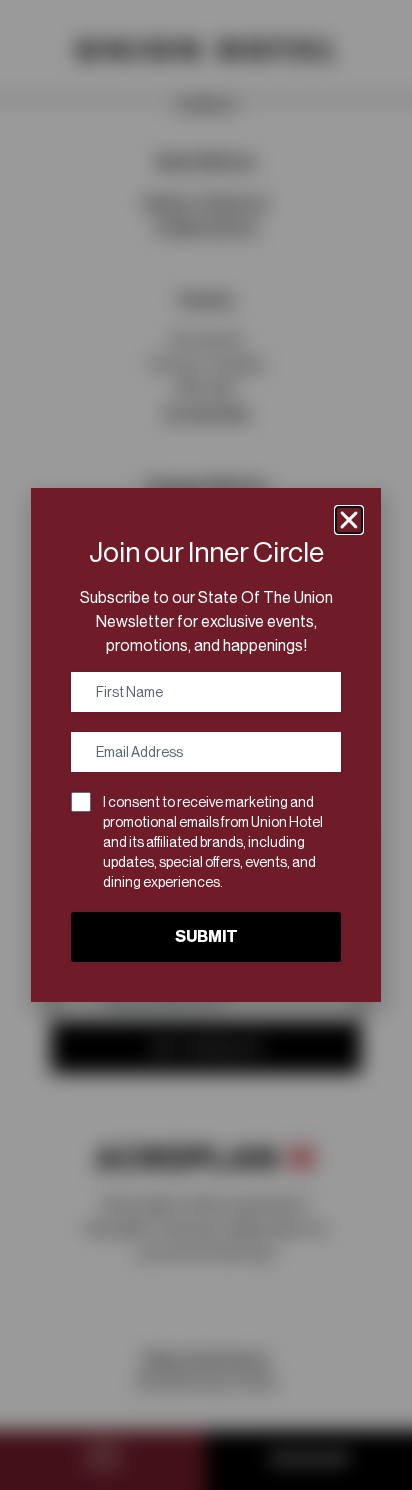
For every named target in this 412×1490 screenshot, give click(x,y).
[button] (349, 520)
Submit (206, 936)
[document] (206, 745)
